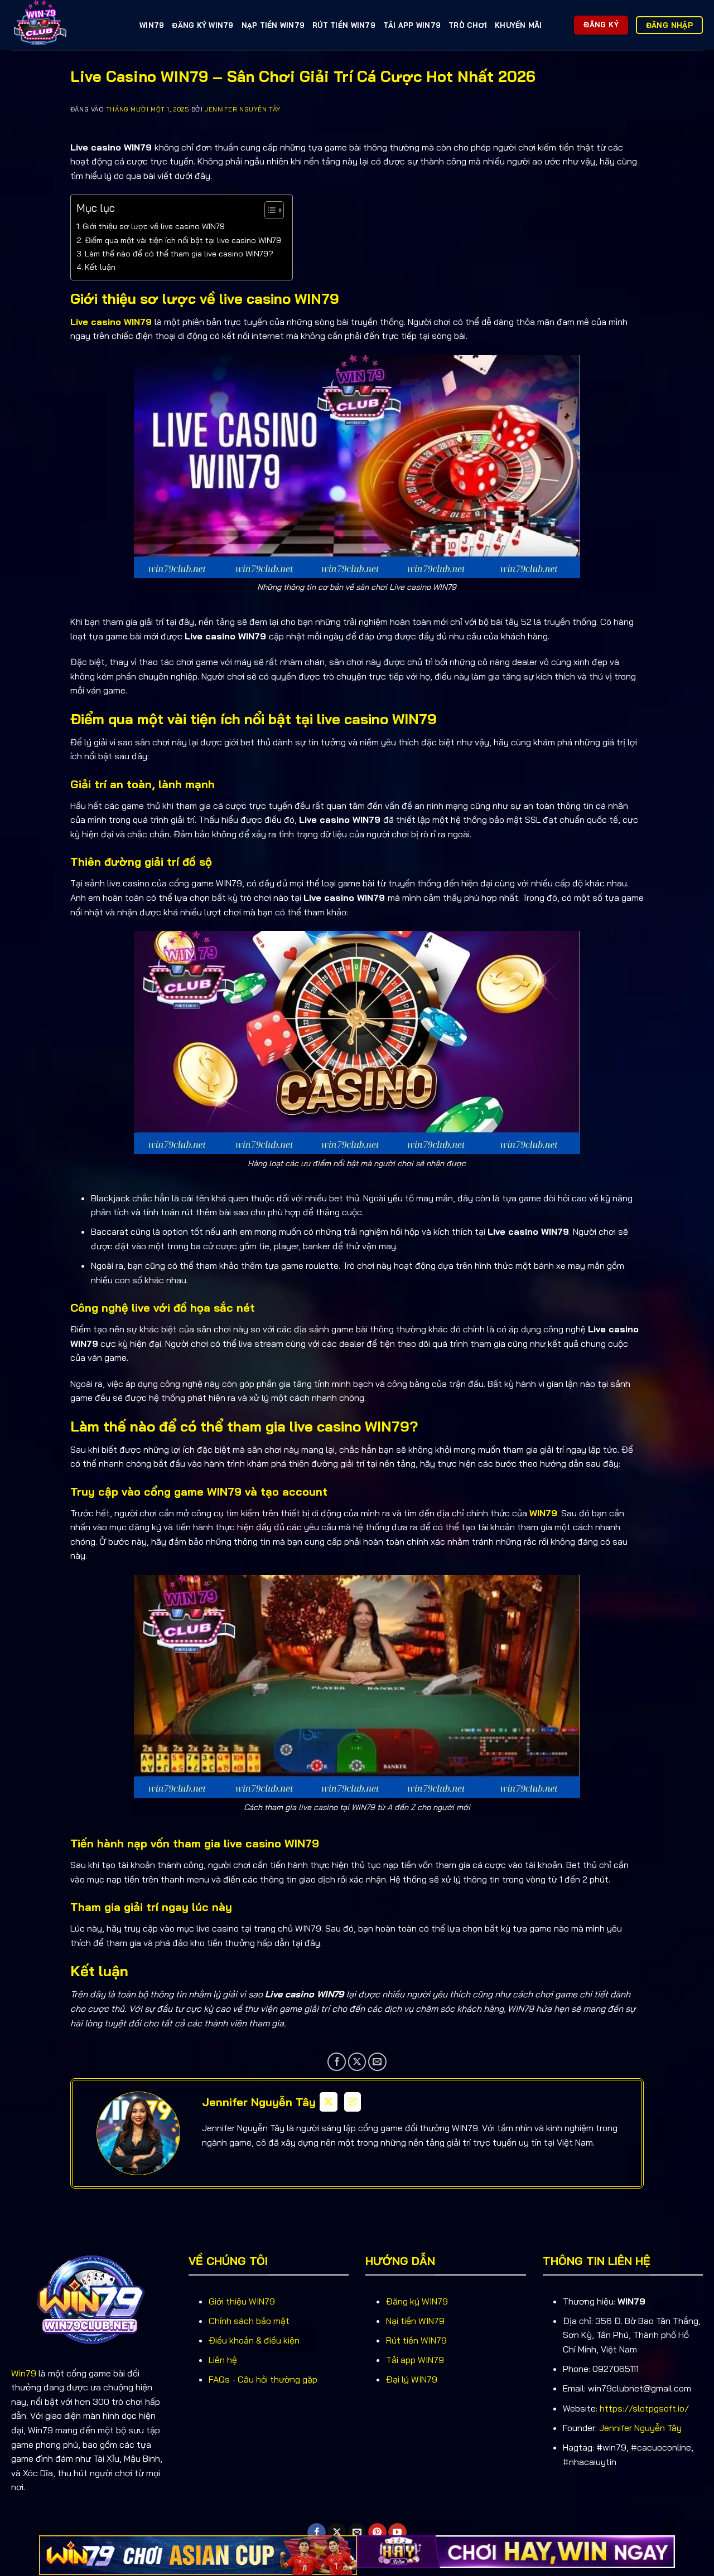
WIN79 (152, 25)
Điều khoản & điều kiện (254, 2340)
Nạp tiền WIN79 (273, 25)
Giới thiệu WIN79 (242, 2301)
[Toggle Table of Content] (269, 210)
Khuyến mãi (518, 25)
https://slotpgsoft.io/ (644, 2408)
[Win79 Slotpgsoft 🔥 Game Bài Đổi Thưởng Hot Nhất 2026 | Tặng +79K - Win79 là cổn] (67, 25)
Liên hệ (223, 2360)
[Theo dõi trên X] (337, 2533)
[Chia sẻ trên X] (357, 2062)
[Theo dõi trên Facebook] (317, 2533)
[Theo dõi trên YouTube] (397, 2533)
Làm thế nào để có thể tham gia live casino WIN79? (179, 254)
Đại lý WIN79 (412, 2379)
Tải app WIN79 (415, 2360)
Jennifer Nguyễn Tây (243, 109)
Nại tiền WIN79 (415, 2321)
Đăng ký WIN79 (202, 25)
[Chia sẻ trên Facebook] (337, 2062)
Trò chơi (468, 25)
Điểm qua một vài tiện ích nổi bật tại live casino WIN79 (183, 240)
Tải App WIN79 (412, 25)
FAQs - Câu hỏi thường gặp (263, 2379)
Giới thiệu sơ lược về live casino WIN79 (154, 226)
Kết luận (100, 267)
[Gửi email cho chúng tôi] (357, 2533)
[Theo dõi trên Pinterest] (377, 2533)
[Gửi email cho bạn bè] (377, 2062)
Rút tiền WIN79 (344, 25)
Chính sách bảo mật (249, 2321)
